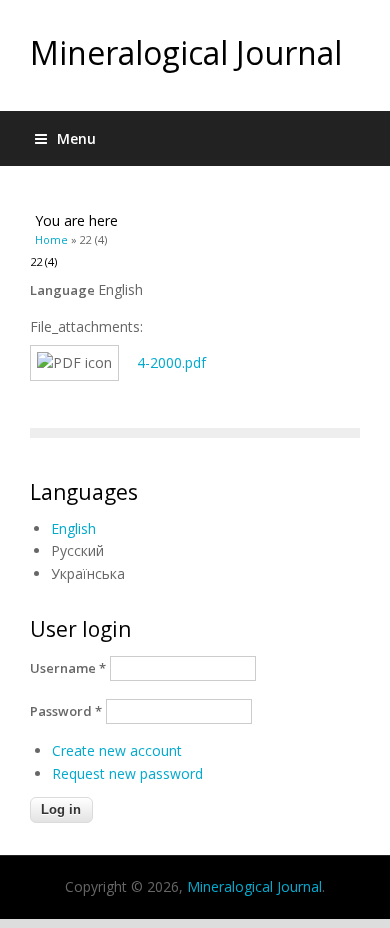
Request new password (127, 773)
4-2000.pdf (171, 362)
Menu (76, 138)
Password (66, 711)
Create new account (117, 750)
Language (64, 290)
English (73, 528)
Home (51, 239)
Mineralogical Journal (186, 52)
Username (68, 668)
